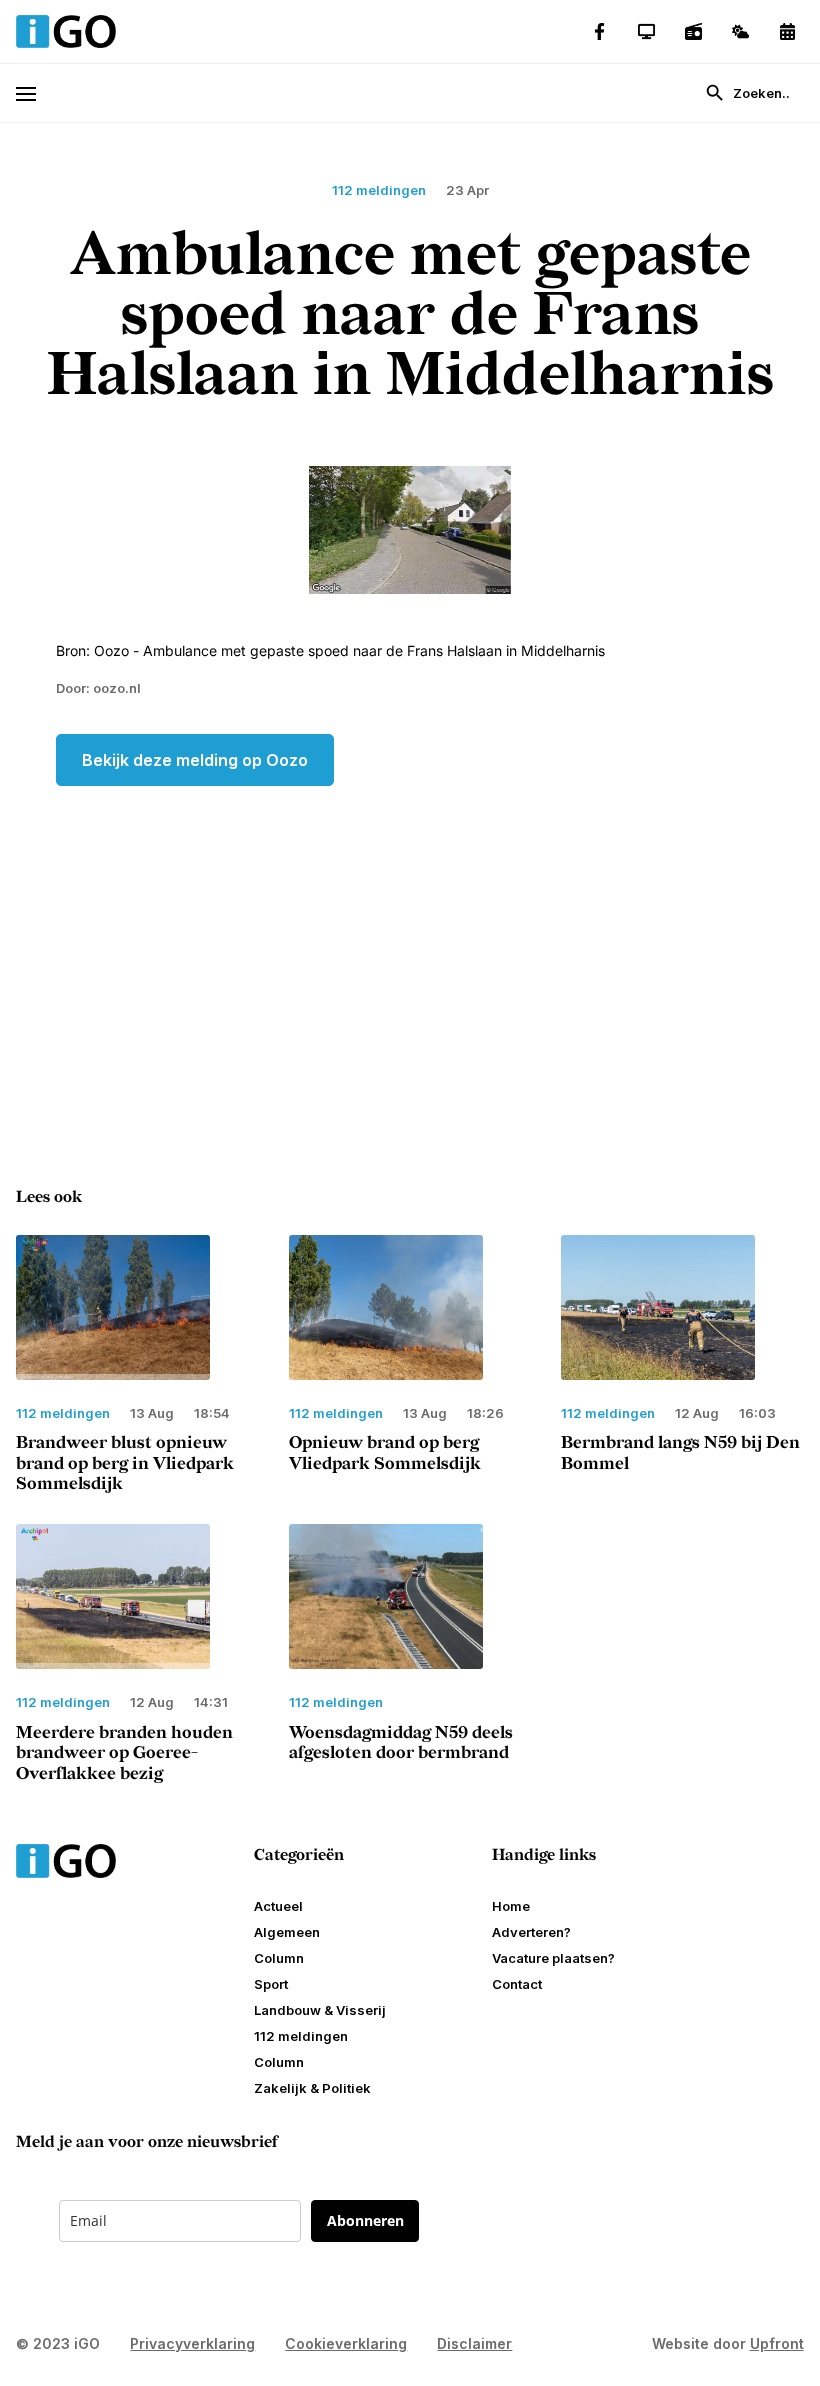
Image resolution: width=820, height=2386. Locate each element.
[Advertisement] (410, 946)
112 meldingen (301, 2036)
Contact (517, 1984)
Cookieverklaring (346, 2343)
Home (511, 1906)
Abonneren (365, 2220)
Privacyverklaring (192, 2343)
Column (279, 1958)
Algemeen (287, 1932)
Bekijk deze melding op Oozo (195, 760)
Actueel (278, 1906)
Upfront (777, 2343)
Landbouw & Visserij (320, 2010)
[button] (35, 93)
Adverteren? (531, 1932)
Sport (271, 1984)
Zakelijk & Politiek (312, 2088)
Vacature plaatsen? (553, 1958)
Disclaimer (474, 2343)
